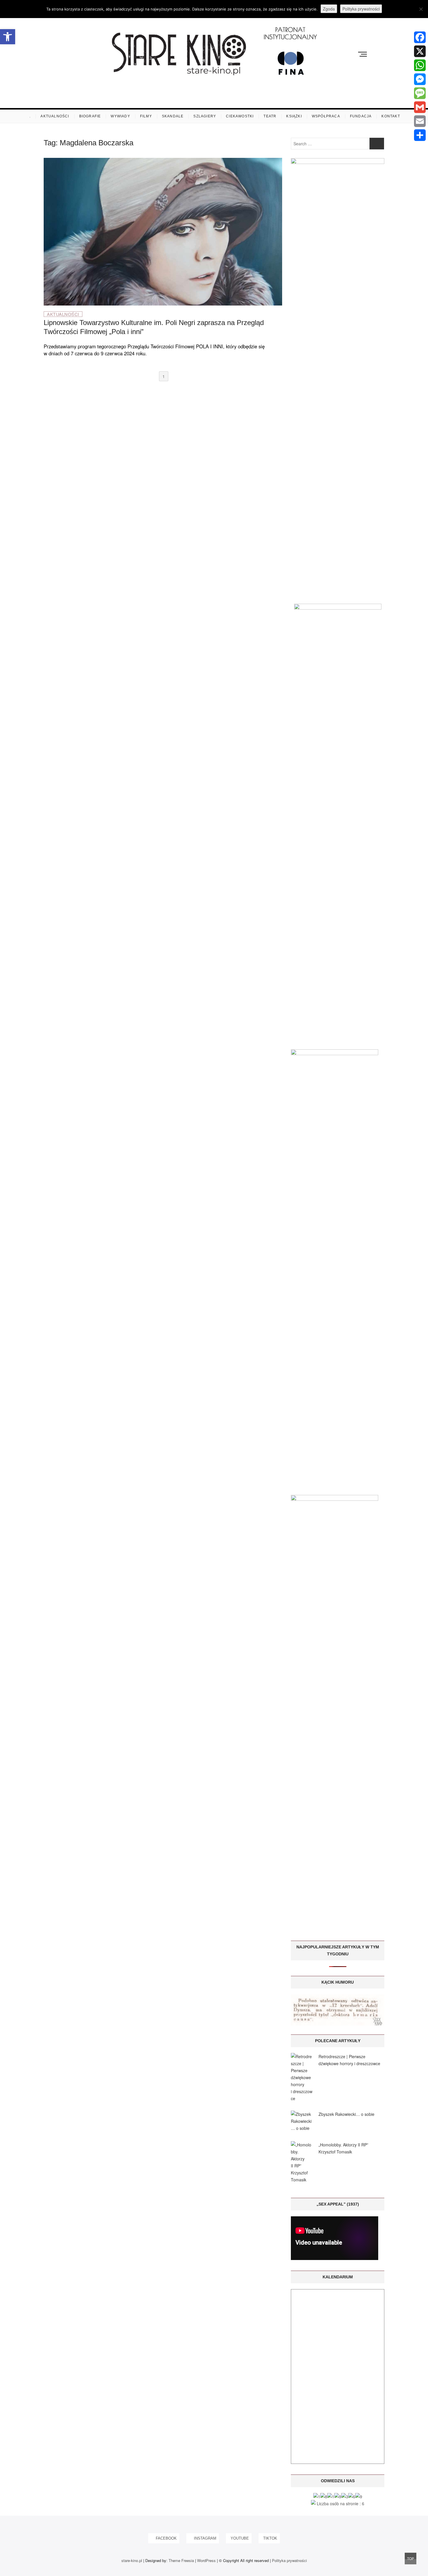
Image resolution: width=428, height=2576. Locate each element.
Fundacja (361, 116)
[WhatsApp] (420, 65)
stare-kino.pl (132, 2560)
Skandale (173, 116)
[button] (8, 37)
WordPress (206, 2560)
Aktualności (55, 116)
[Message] (420, 93)
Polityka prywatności (289, 2560)
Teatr (270, 116)
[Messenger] (420, 79)
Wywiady (120, 116)
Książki (294, 116)
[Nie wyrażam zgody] (421, 9)
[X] (420, 51)
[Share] (420, 135)
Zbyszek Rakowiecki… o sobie (346, 2114)
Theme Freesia (181, 2560)
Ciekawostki (240, 116)
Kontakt (391, 116)
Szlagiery (205, 116)
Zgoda (329, 9)
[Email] (420, 121)
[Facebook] (420, 37)
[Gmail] (420, 107)
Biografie (90, 116)
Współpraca (326, 116)
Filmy (146, 116)
